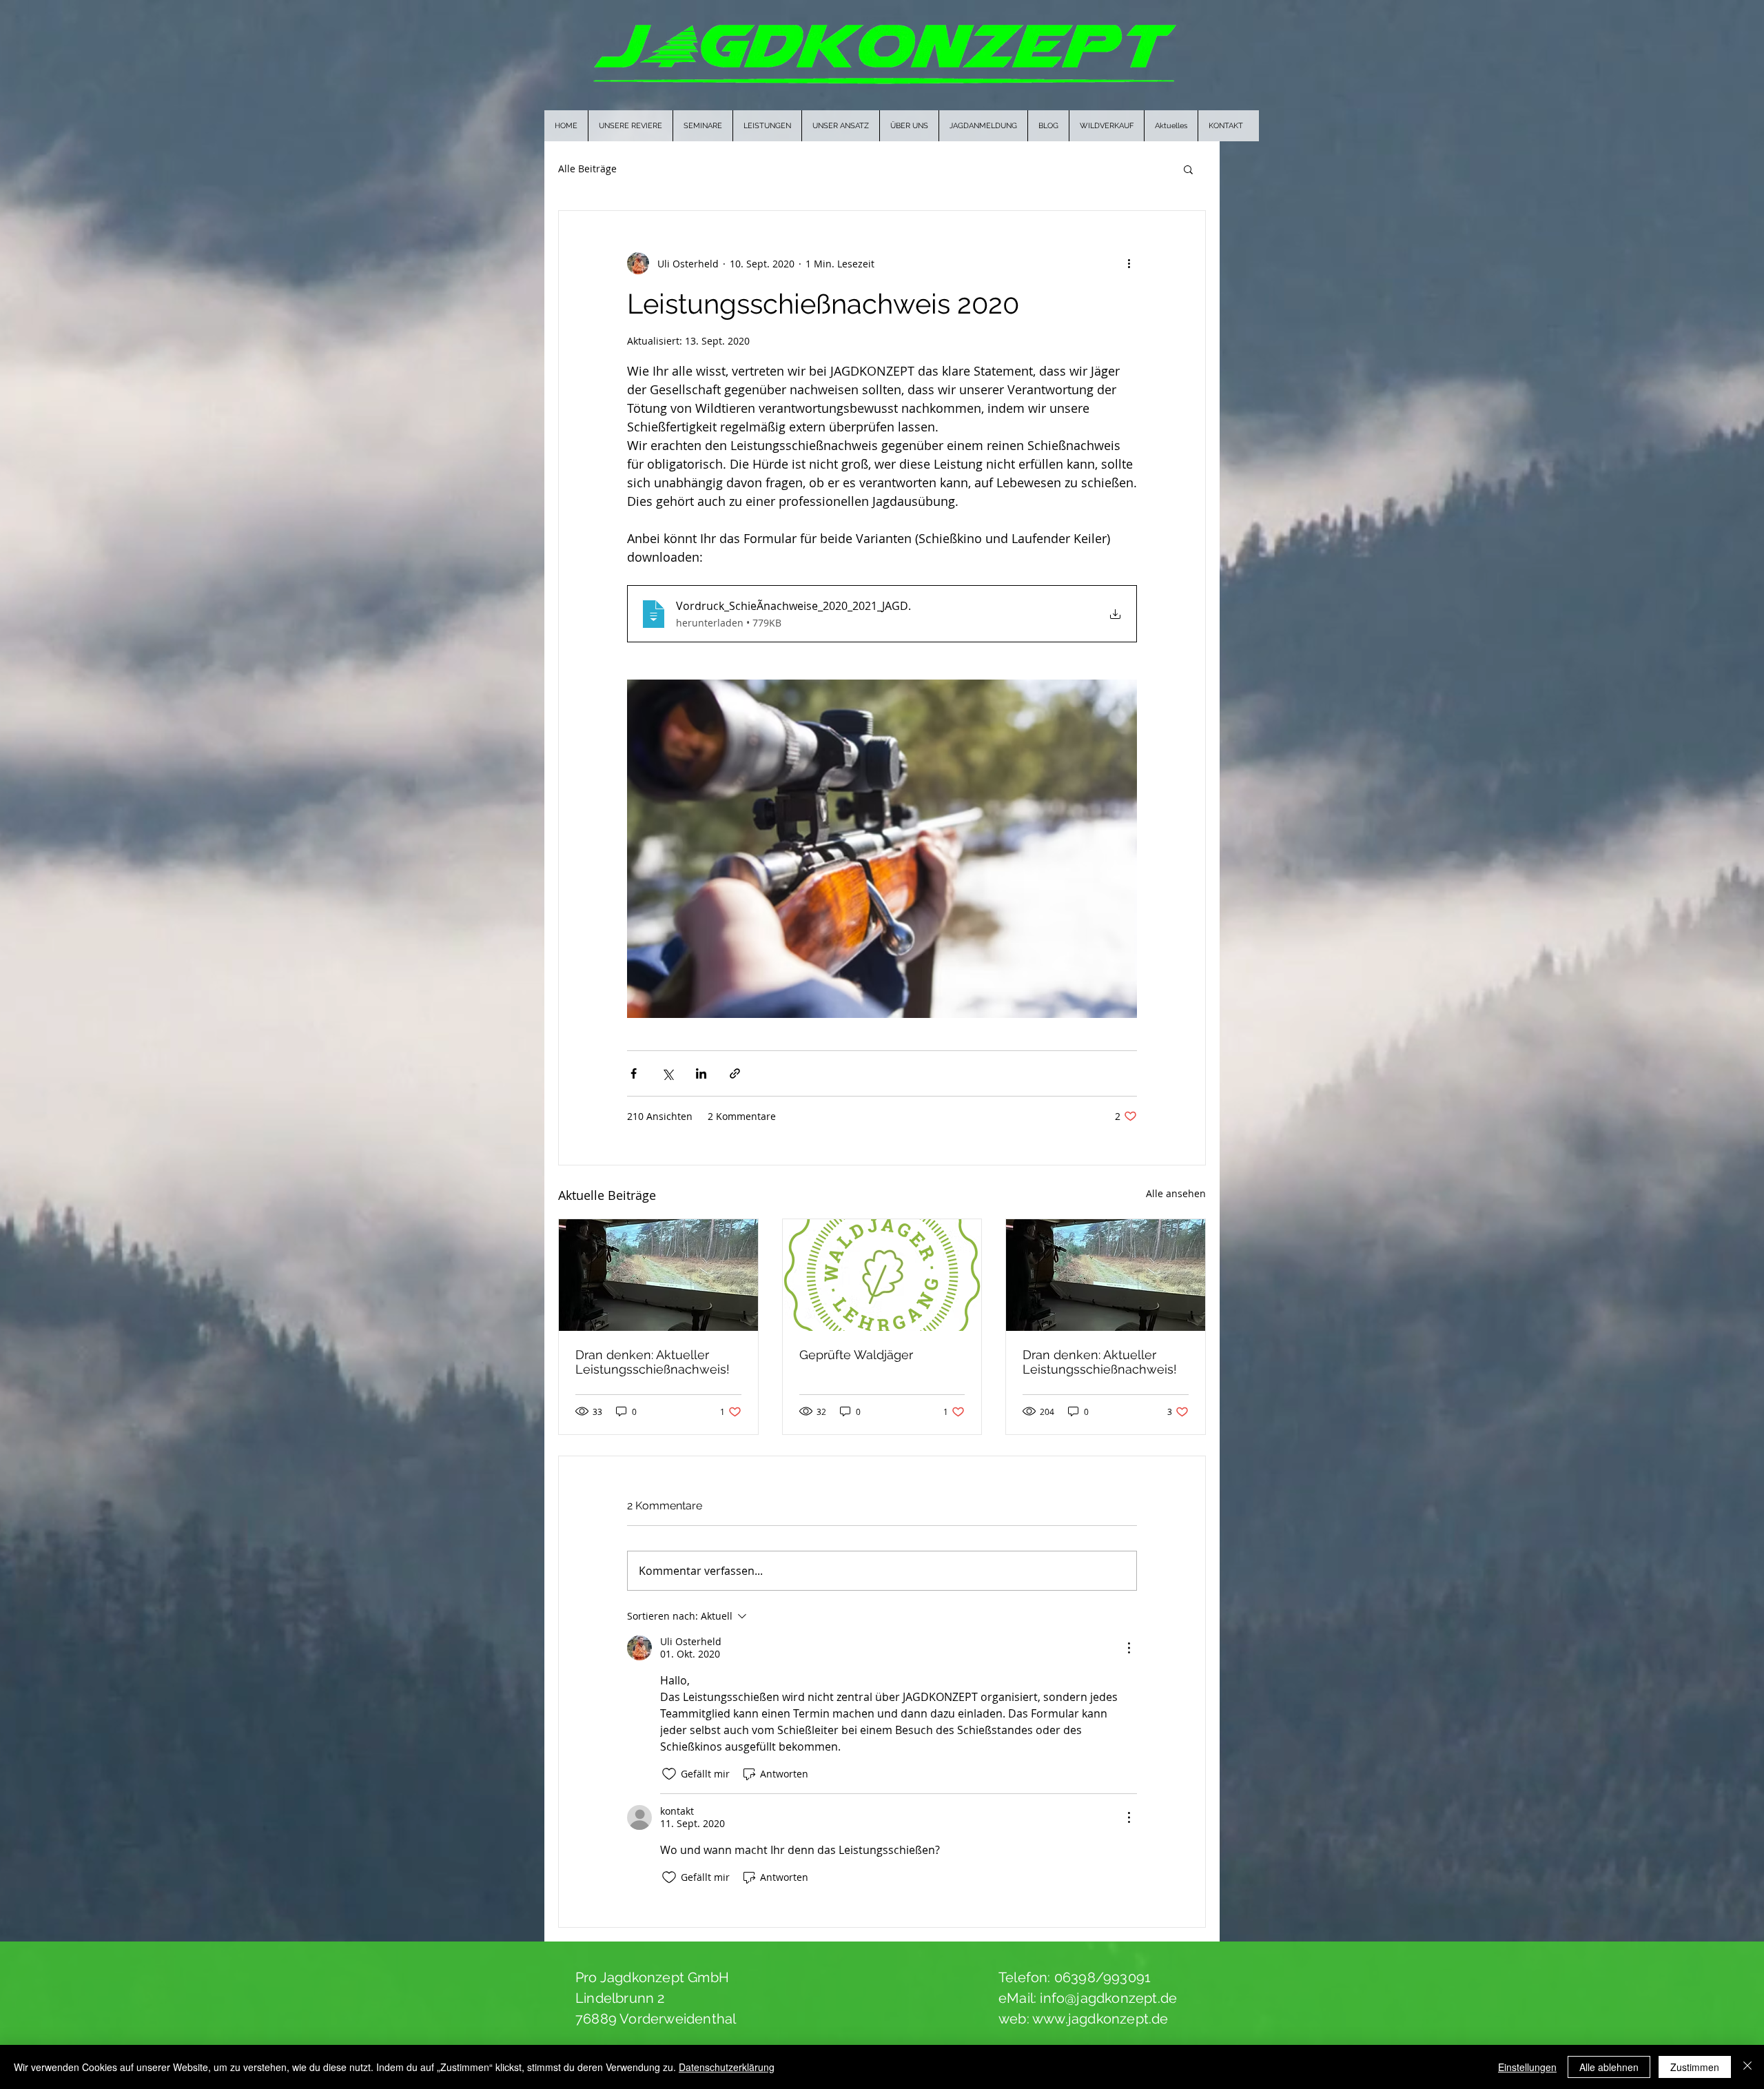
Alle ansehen (1176, 1193)
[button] (1188, 169)
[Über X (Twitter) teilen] (667, 1073)
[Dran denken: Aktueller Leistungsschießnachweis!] (658, 1275)
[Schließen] (1747, 2067)
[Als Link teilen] (735, 1073)
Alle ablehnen (1609, 2067)
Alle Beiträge (587, 169)
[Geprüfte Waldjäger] (882, 1275)
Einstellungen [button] (1527, 2067)
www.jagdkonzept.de (1100, 2019)
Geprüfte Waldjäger (856, 1355)
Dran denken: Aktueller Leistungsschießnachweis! (653, 1362)
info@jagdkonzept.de (1108, 1998)
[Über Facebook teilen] (634, 1073)
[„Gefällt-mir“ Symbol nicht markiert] (669, 1774)
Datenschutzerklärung (727, 2067)
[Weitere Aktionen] (1129, 263)
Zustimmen (1695, 2067)
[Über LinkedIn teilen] (701, 1073)
